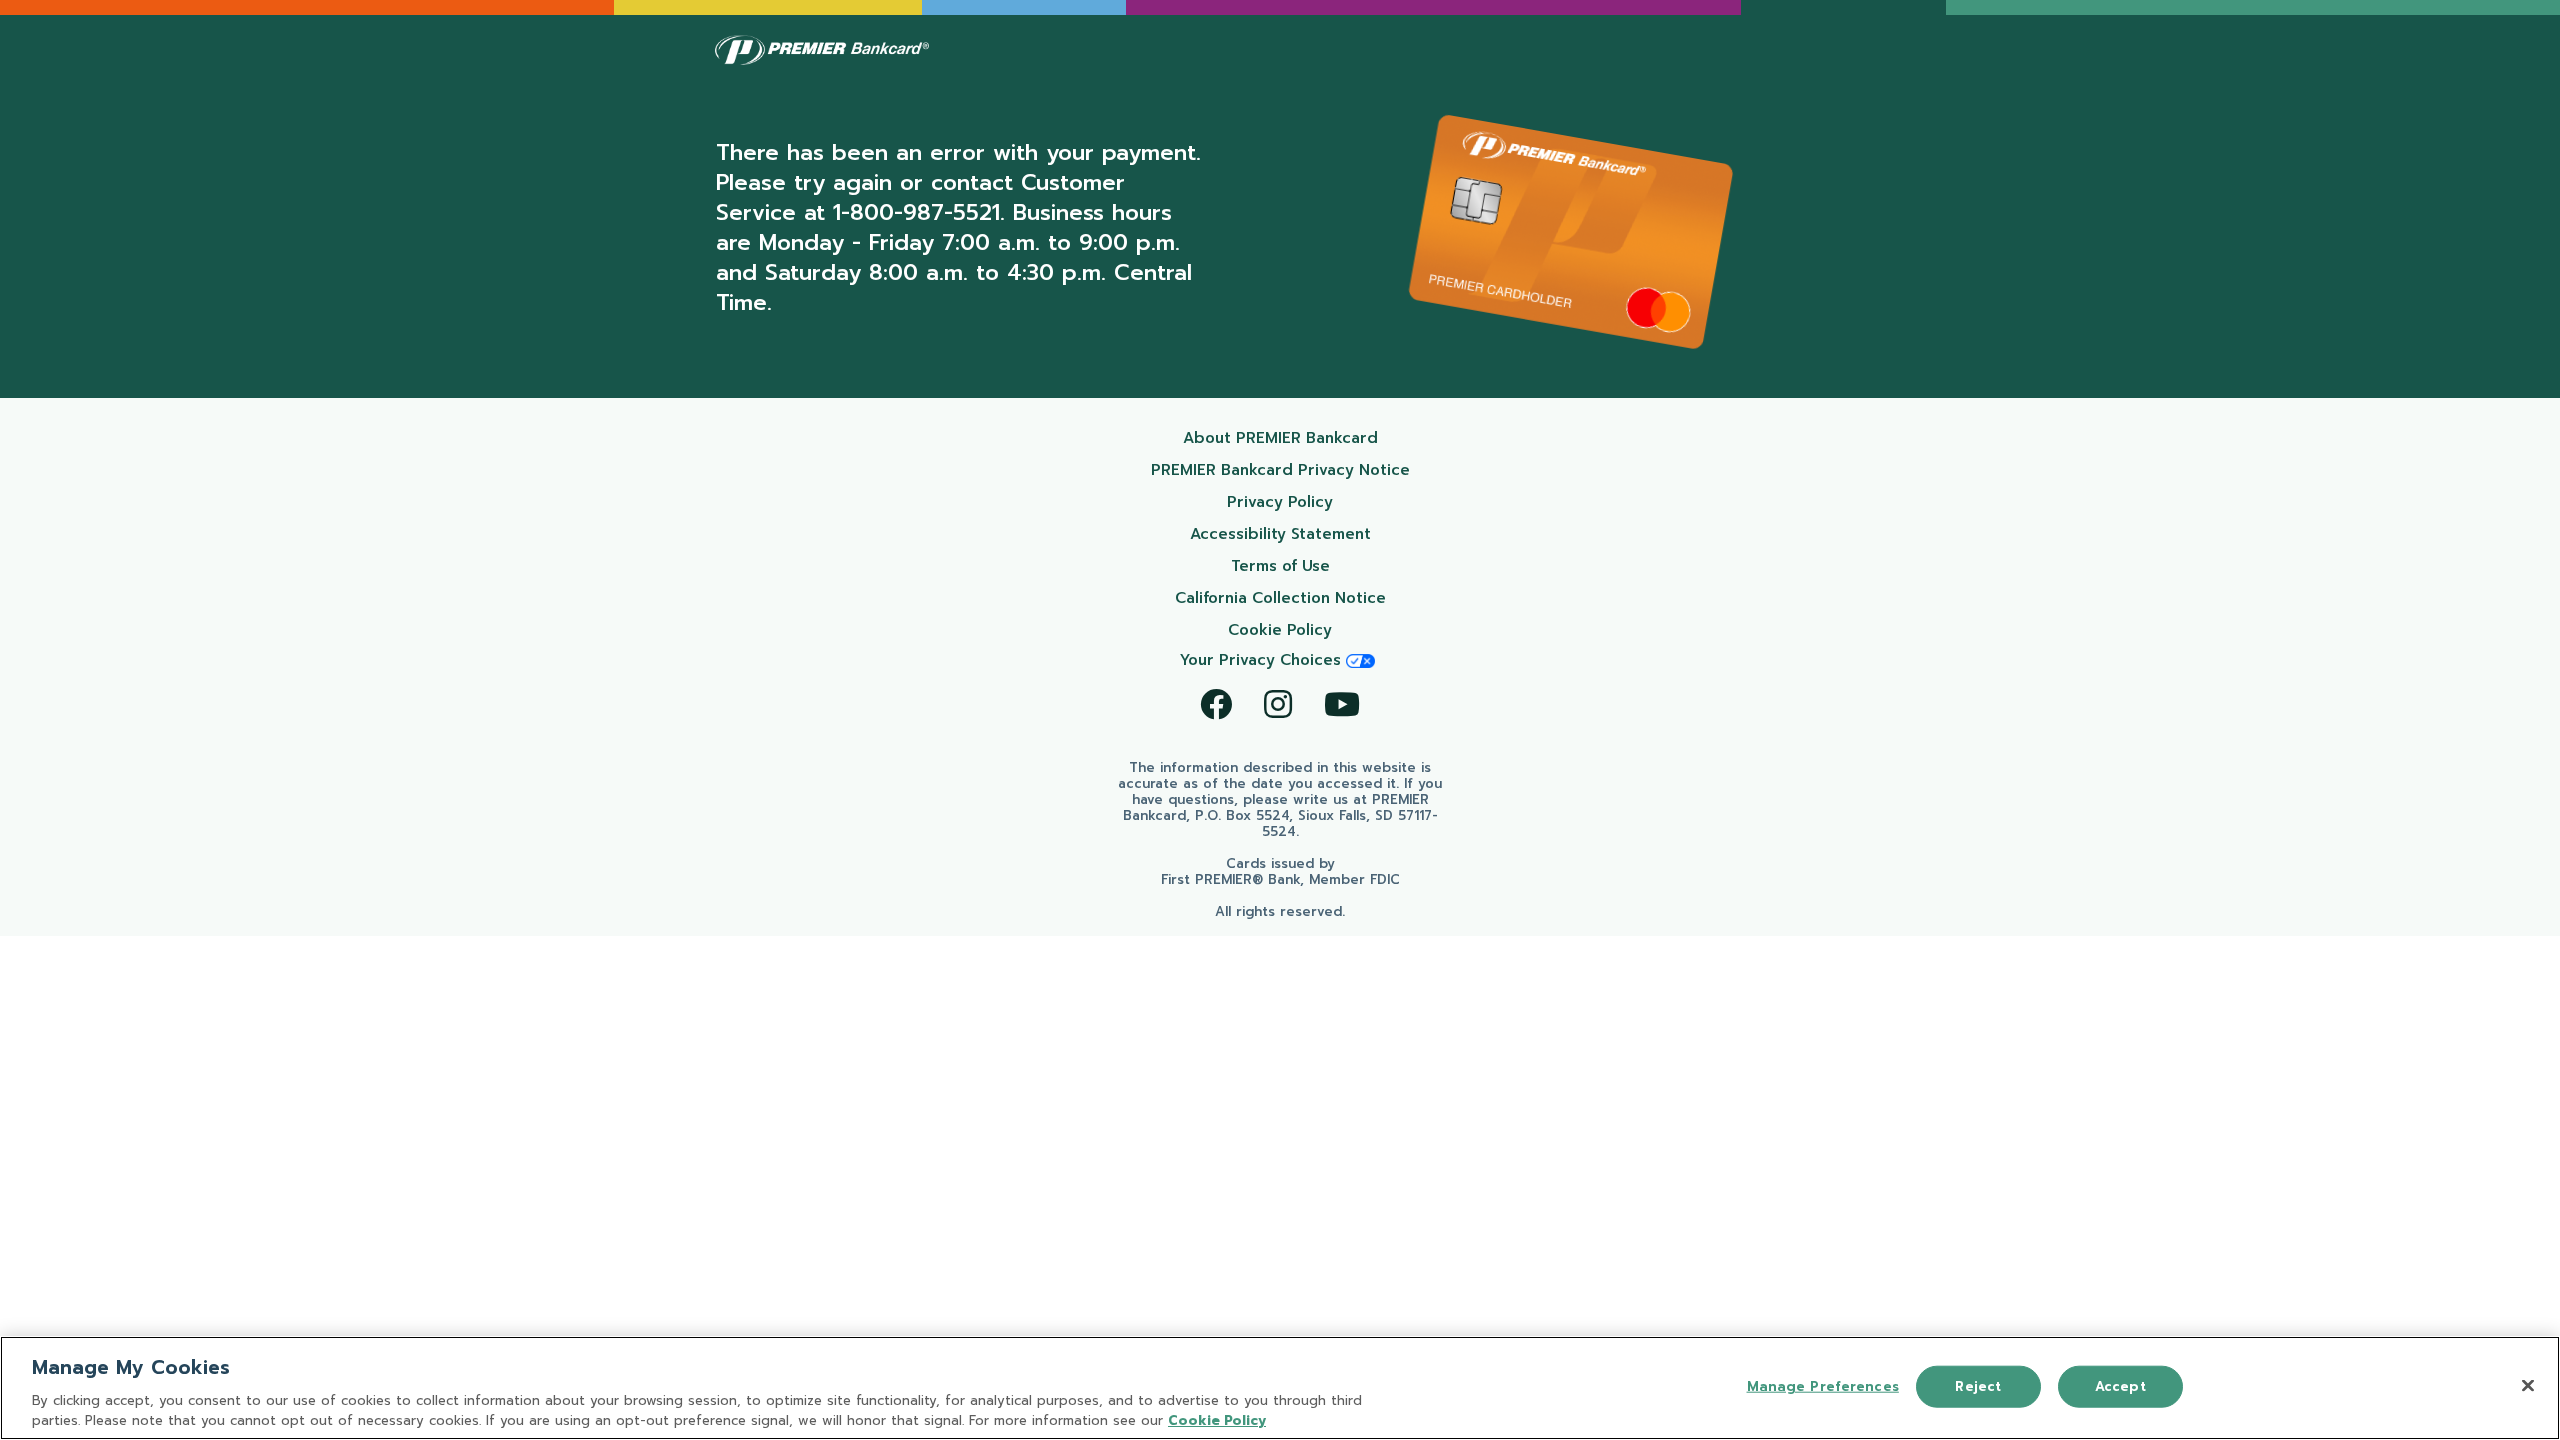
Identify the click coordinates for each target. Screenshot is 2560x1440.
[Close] (2528, 1386)
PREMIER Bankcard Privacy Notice (1289, 469)
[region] (1280, 1388)
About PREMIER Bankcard (1305, 437)
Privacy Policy (1327, 501)
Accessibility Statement (1308, 533)
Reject (1978, 1386)
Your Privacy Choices (1263, 660)
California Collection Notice (1301, 597)
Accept (2120, 1386)
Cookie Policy (1327, 629)
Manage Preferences (1823, 1386)
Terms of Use (1329, 565)
